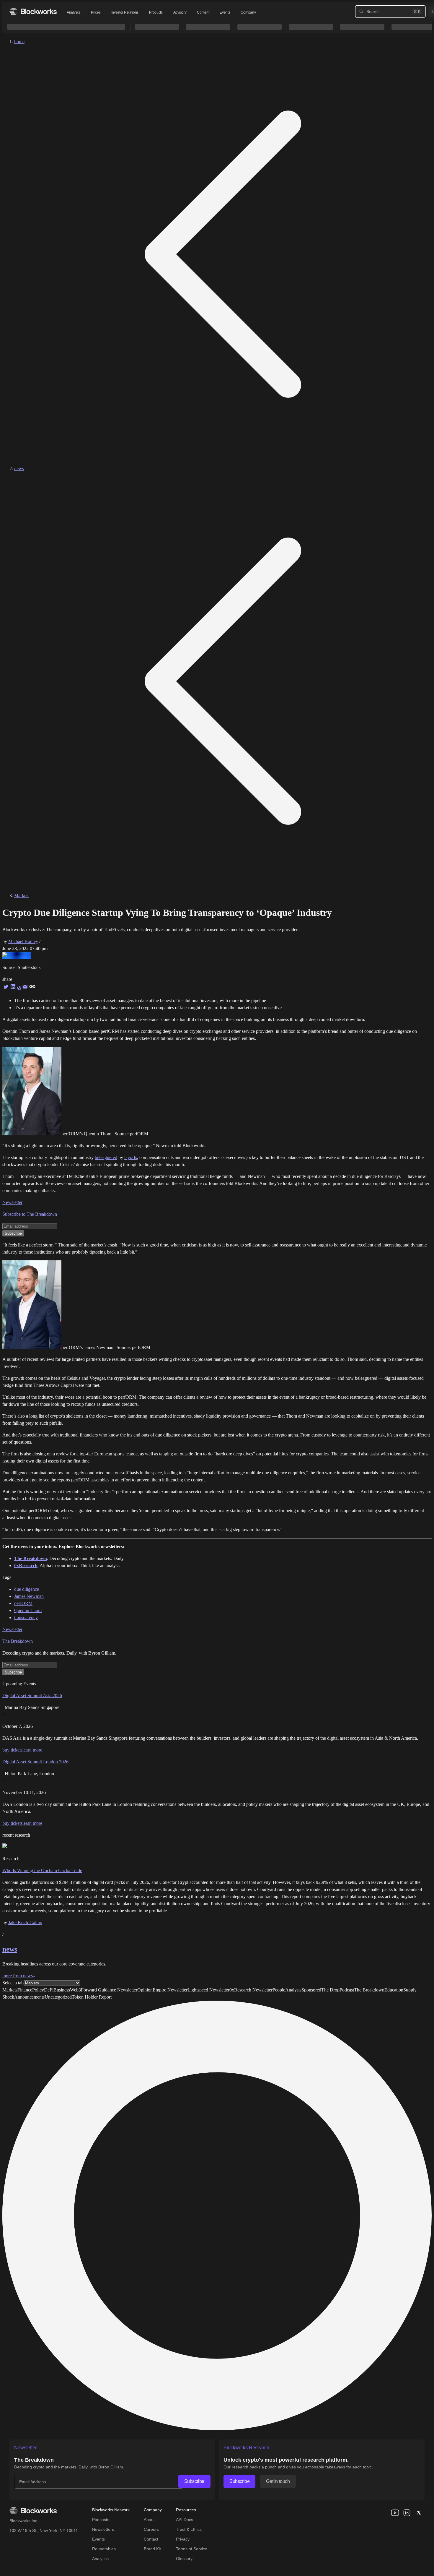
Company (248, 12)
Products (156, 12)
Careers (151, 2529)
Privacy (183, 2539)
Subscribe (194, 2481)
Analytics (74, 12)
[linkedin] (407, 2513)
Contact (151, 2539)
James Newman (29, 1596)
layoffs (131, 1157)
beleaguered (106, 1157)
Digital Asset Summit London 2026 (35, 1762)
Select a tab (13, 1983)
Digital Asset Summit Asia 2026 (32, 1696)
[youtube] (395, 2513)
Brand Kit (152, 2549)
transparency (26, 1617)
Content (203, 12)
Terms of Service (192, 2549)
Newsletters (103, 2529)
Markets (22, 896)
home (19, 42)
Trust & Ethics (189, 2529)
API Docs (185, 2520)
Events (225, 12)
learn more (32, 1750)
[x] (419, 2513)
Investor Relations (125, 12)
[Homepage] (33, 11)
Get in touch (278, 2481)
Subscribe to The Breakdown (30, 1214)
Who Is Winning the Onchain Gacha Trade (42, 1870)
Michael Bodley (23, 941)
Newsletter (12, 1202)
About (149, 2520)
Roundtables (104, 2549)
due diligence (27, 1589)
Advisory (180, 12)
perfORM (23, 1603)
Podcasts (101, 2520)
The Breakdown (18, 1641)
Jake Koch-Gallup (25, 1922)
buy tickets (12, 1750)
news (19, 469)
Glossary (184, 2559)
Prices (96, 12)
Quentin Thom (28, 1610)
